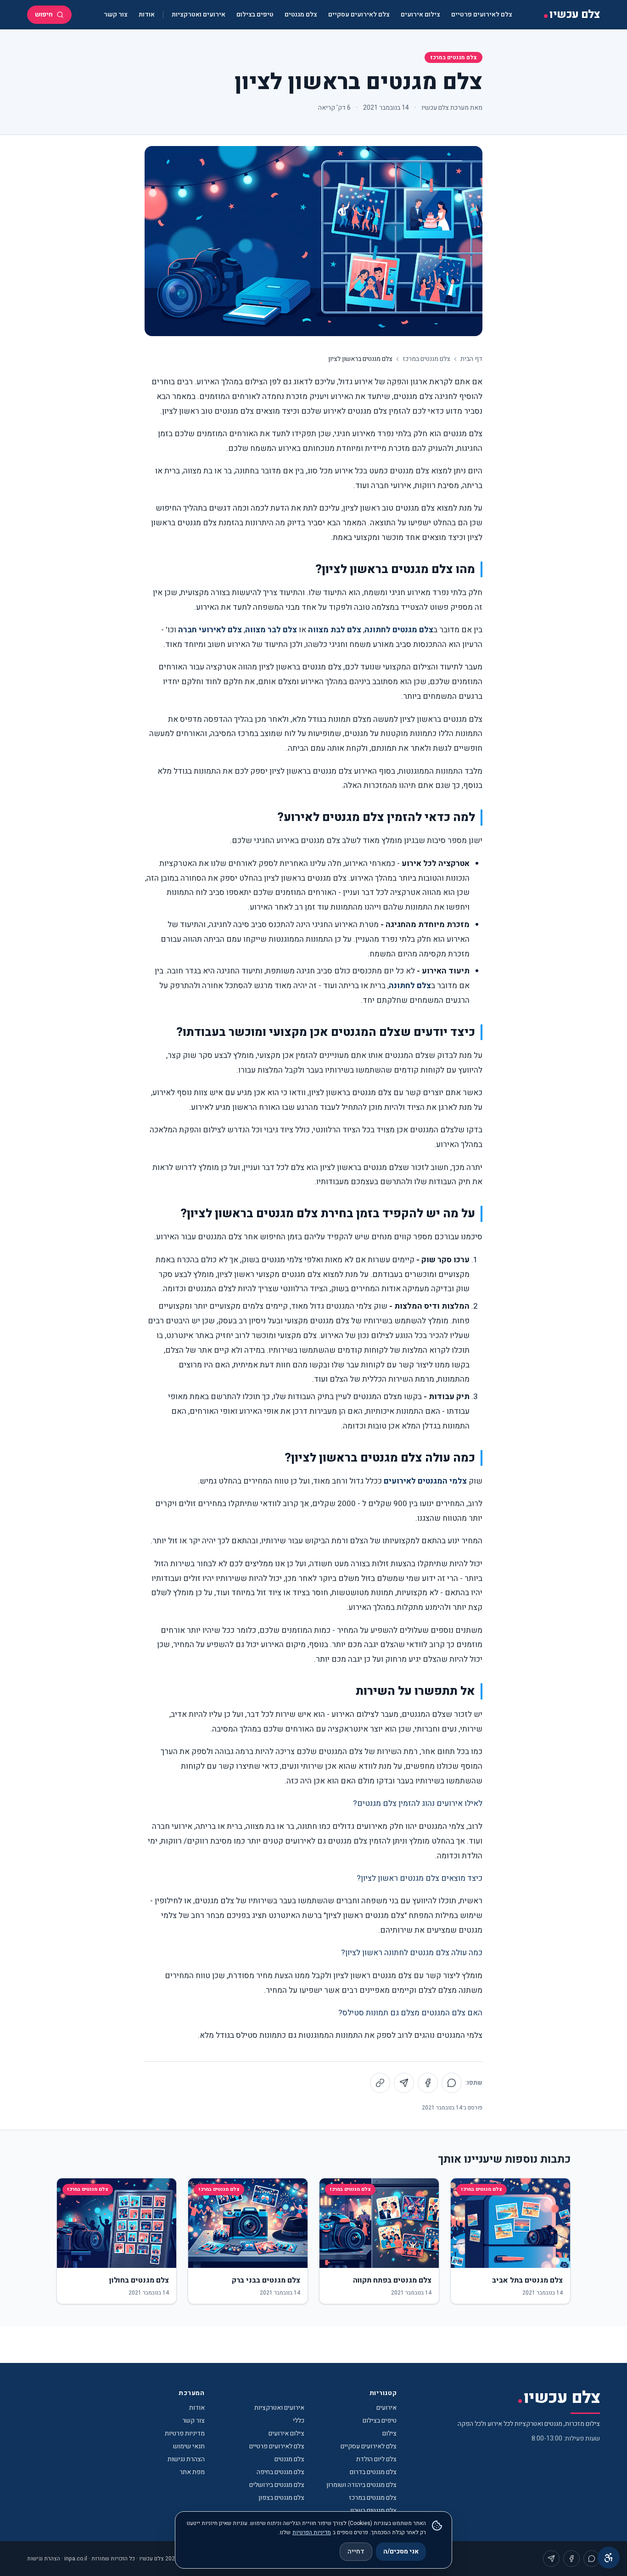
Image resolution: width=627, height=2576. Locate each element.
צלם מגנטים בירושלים (277, 2485)
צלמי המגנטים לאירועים (425, 1481)
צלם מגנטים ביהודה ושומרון (361, 2485)
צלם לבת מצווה (335, 630)
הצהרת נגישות (186, 2459)
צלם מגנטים (301, 14)
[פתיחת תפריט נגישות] (609, 2558)
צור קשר (116, 14)
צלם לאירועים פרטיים (482, 14)
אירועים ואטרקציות (199, 14)
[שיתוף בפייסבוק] (428, 2083)
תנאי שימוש (189, 2446)
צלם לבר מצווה (271, 630)
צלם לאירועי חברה (210, 630)
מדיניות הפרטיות (312, 2532)
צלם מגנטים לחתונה (399, 630)
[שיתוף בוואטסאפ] (452, 2083)
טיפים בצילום (255, 14)
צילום (389, 2433)
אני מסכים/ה (401, 2551)
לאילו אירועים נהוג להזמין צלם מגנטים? (418, 1803)
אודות (147, 14)
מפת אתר (192, 2472)
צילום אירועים (420, 14)
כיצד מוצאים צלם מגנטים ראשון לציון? (420, 1878)
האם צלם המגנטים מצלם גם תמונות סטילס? (410, 2013)
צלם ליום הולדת (376, 2459)
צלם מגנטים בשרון (373, 2511)
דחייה (356, 2551)
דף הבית (471, 359)
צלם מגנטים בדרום (373, 2472)
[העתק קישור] (380, 2083)
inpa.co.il (76, 2559)
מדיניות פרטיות (185, 2433)
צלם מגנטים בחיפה (280, 2472)
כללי (299, 2421)
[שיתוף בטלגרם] (404, 2083)
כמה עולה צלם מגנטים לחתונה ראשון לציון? (412, 1953)
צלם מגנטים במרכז (453, 57)
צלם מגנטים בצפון (281, 2498)
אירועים (386, 2408)
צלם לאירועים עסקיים (359, 14)
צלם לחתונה (410, 986)
